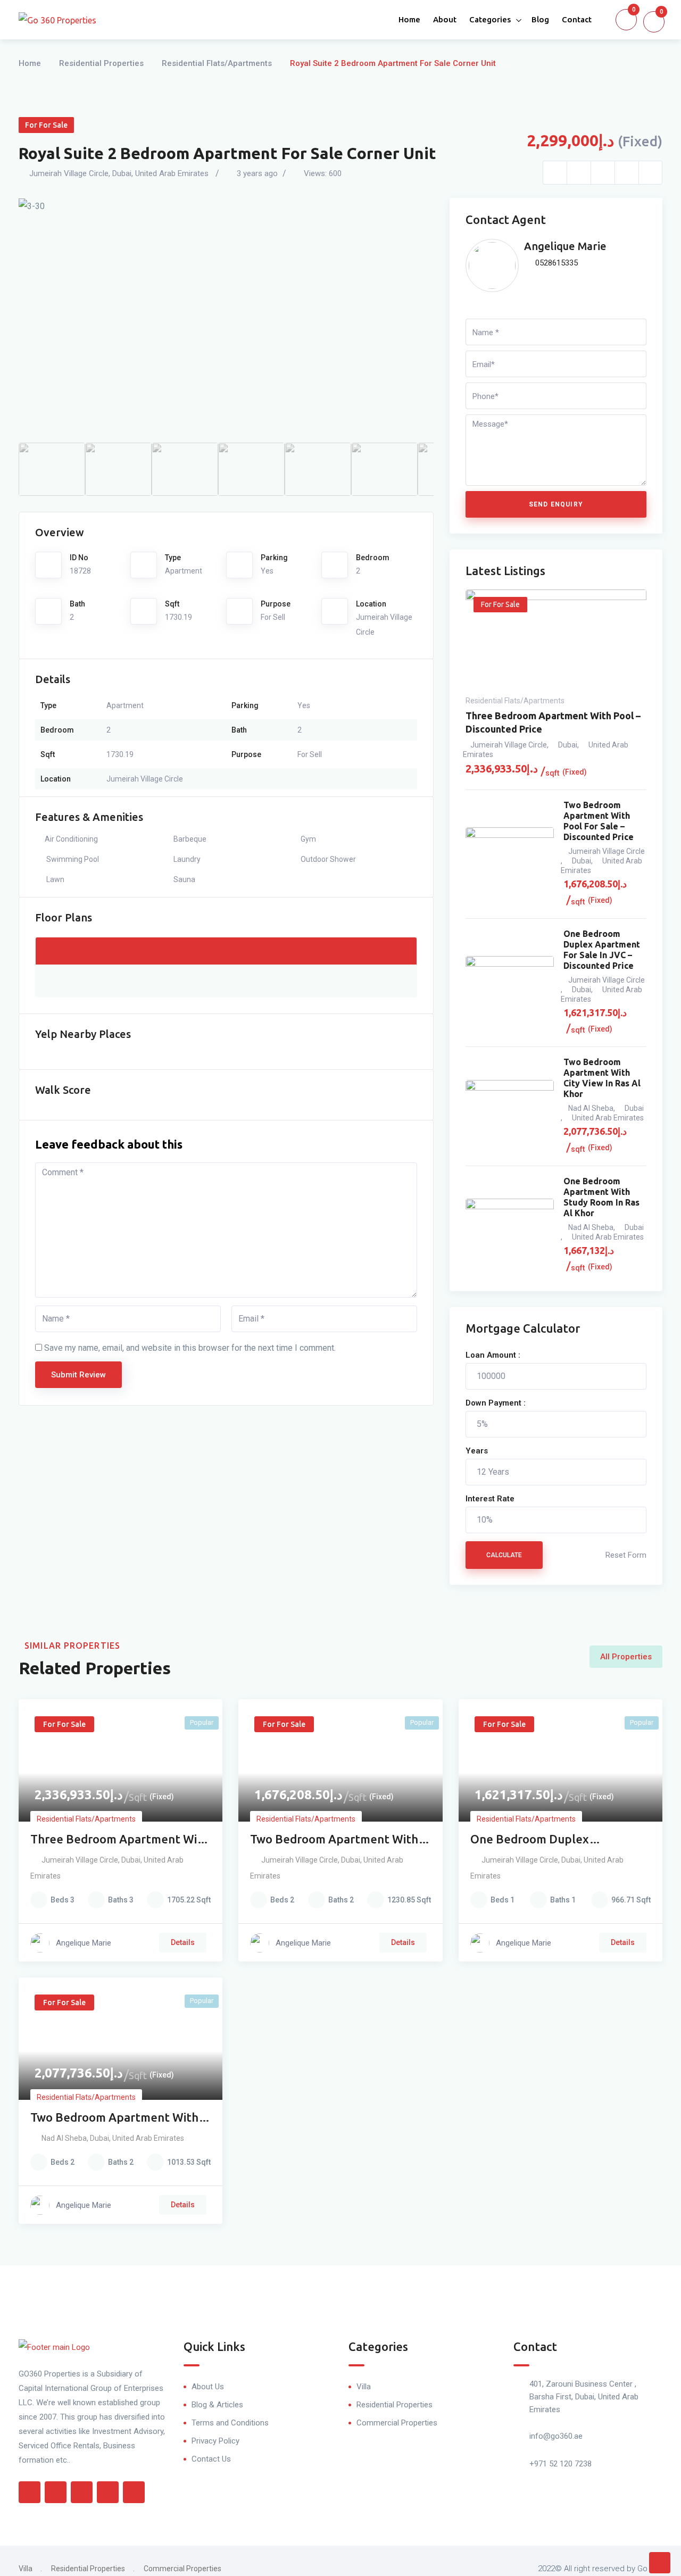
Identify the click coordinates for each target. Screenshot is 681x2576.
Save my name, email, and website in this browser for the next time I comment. (190, 1348)
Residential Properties (101, 63)
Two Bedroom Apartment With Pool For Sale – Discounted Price (599, 821)
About (445, 19)
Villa (364, 2387)
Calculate (504, 1555)
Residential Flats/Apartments (217, 63)
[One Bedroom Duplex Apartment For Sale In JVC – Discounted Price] (510, 983)
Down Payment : (496, 1403)
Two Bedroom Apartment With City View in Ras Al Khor (602, 1078)
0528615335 (555, 263)
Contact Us (211, 2459)
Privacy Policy (215, 2441)
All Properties (626, 1657)
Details (183, 1942)
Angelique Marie (565, 246)
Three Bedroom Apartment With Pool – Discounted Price (553, 722)
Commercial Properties (397, 2423)
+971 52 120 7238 (560, 2464)
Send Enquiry (556, 504)
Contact (577, 19)
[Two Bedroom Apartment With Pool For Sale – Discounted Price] (510, 854)
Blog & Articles (217, 2405)
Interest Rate (490, 1499)
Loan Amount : (493, 1355)
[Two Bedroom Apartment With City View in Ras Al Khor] (510, 1107)
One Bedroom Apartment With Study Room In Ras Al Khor (601, 1197)
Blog (540, 19)
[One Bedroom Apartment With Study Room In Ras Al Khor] (510, 1225)
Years (477, 1451)
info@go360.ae (556, 2436)
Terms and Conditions (230, 2423)
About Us (208, 2387)
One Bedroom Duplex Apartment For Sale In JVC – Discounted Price (602, 950)
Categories (490, 19)
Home (409, 19)
